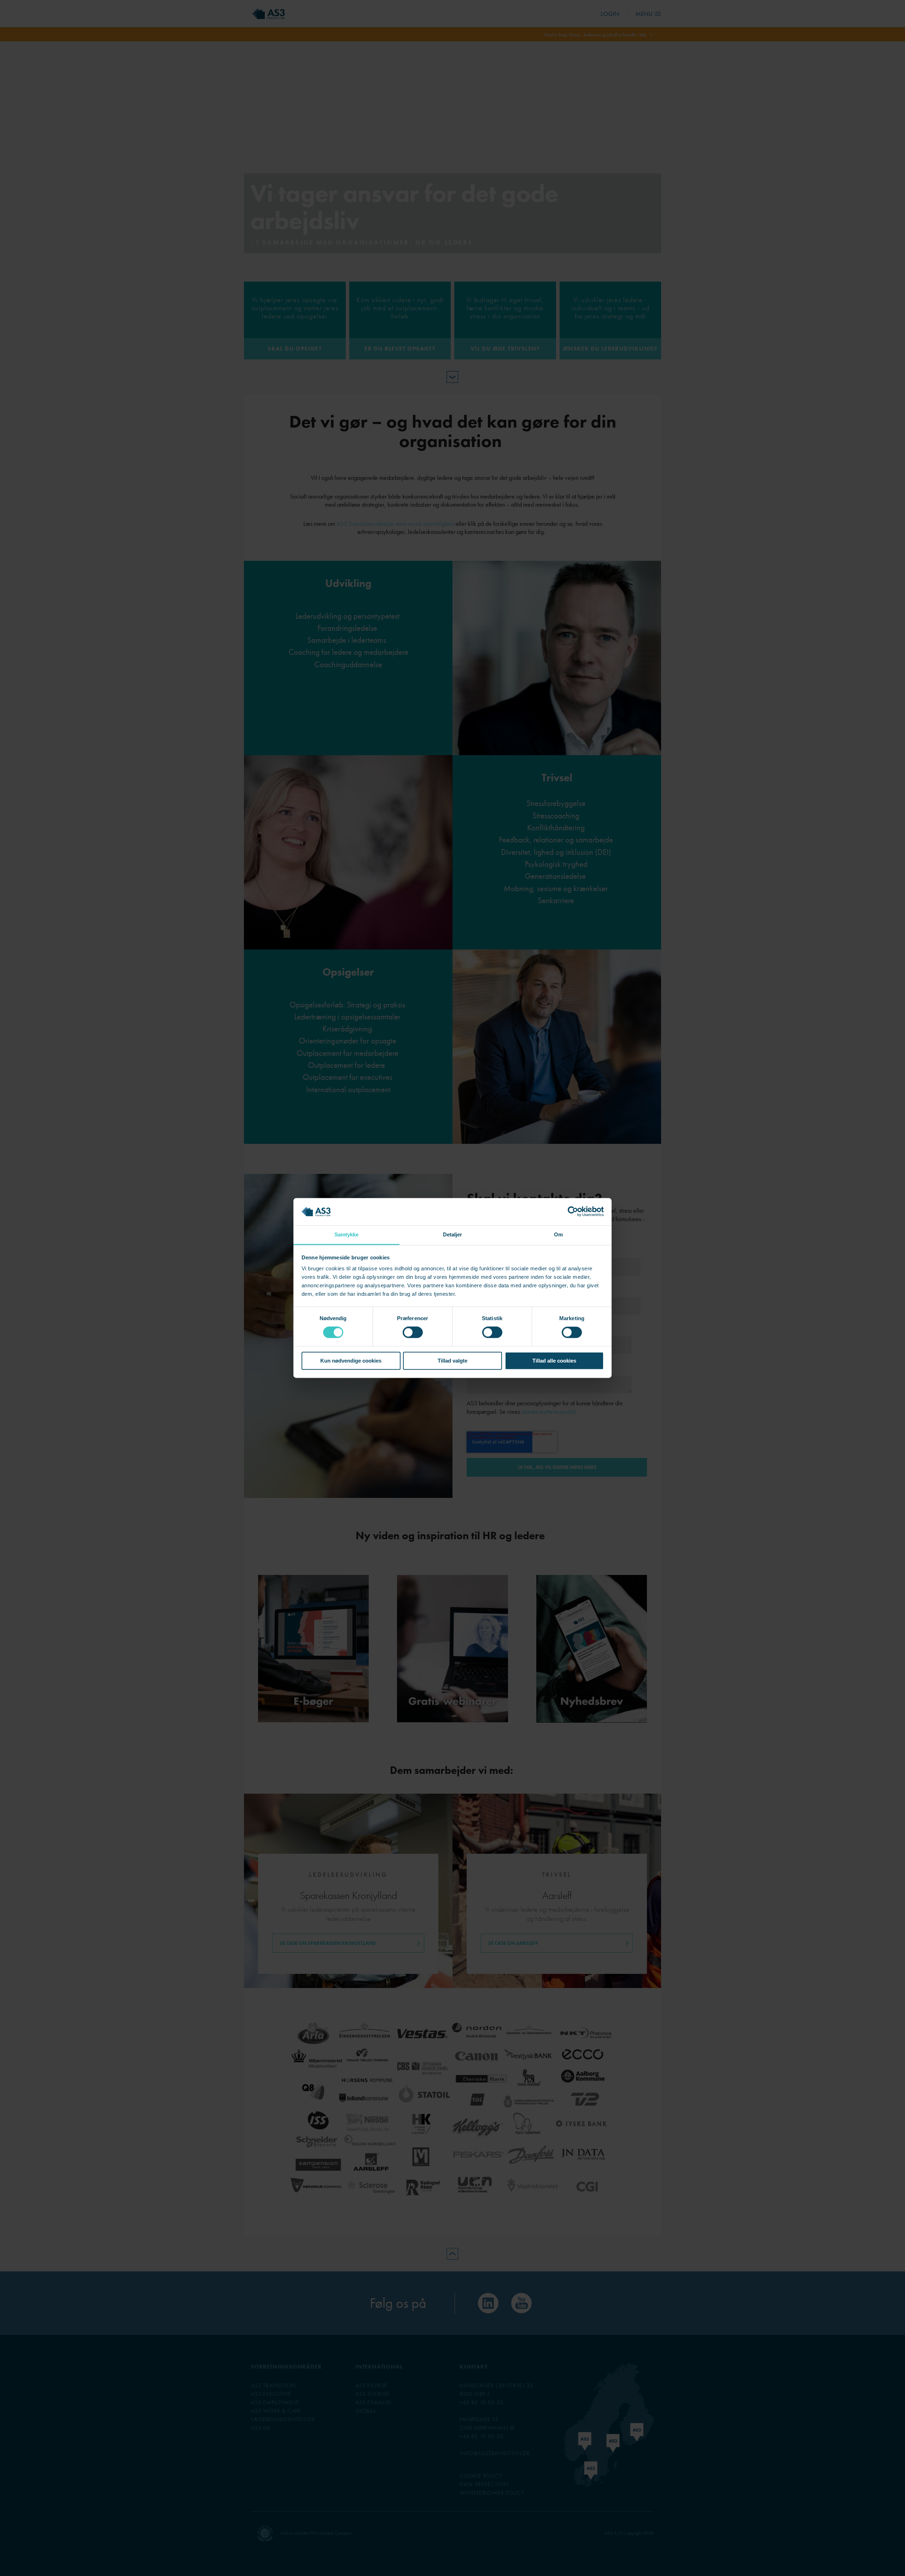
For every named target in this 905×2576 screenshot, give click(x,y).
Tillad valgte (452, 1361)
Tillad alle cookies (554, 1361)
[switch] (413, 1333)
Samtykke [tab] (347, 1234)
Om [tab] (558, 1234)
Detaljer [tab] (453, 1234)
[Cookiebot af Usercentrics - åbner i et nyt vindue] (573, 1212)
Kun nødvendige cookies (351, 1361)
